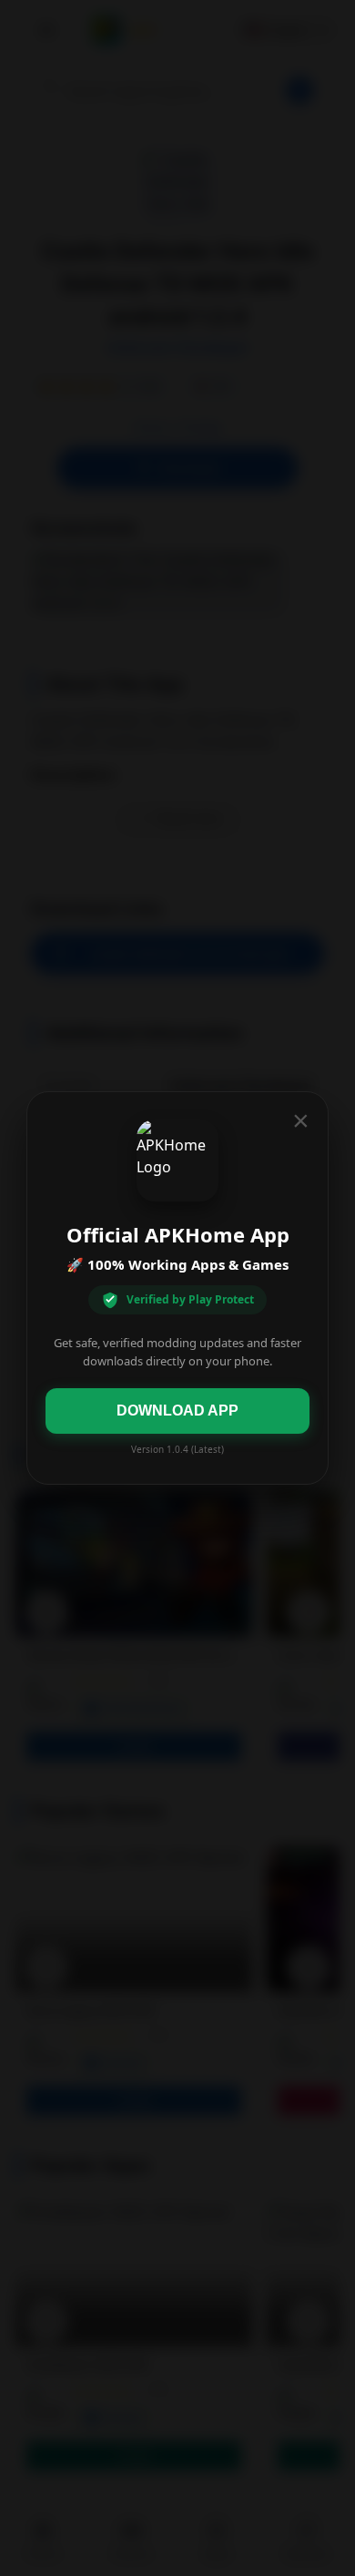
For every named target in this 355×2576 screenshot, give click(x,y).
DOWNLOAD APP (177, 1411)
